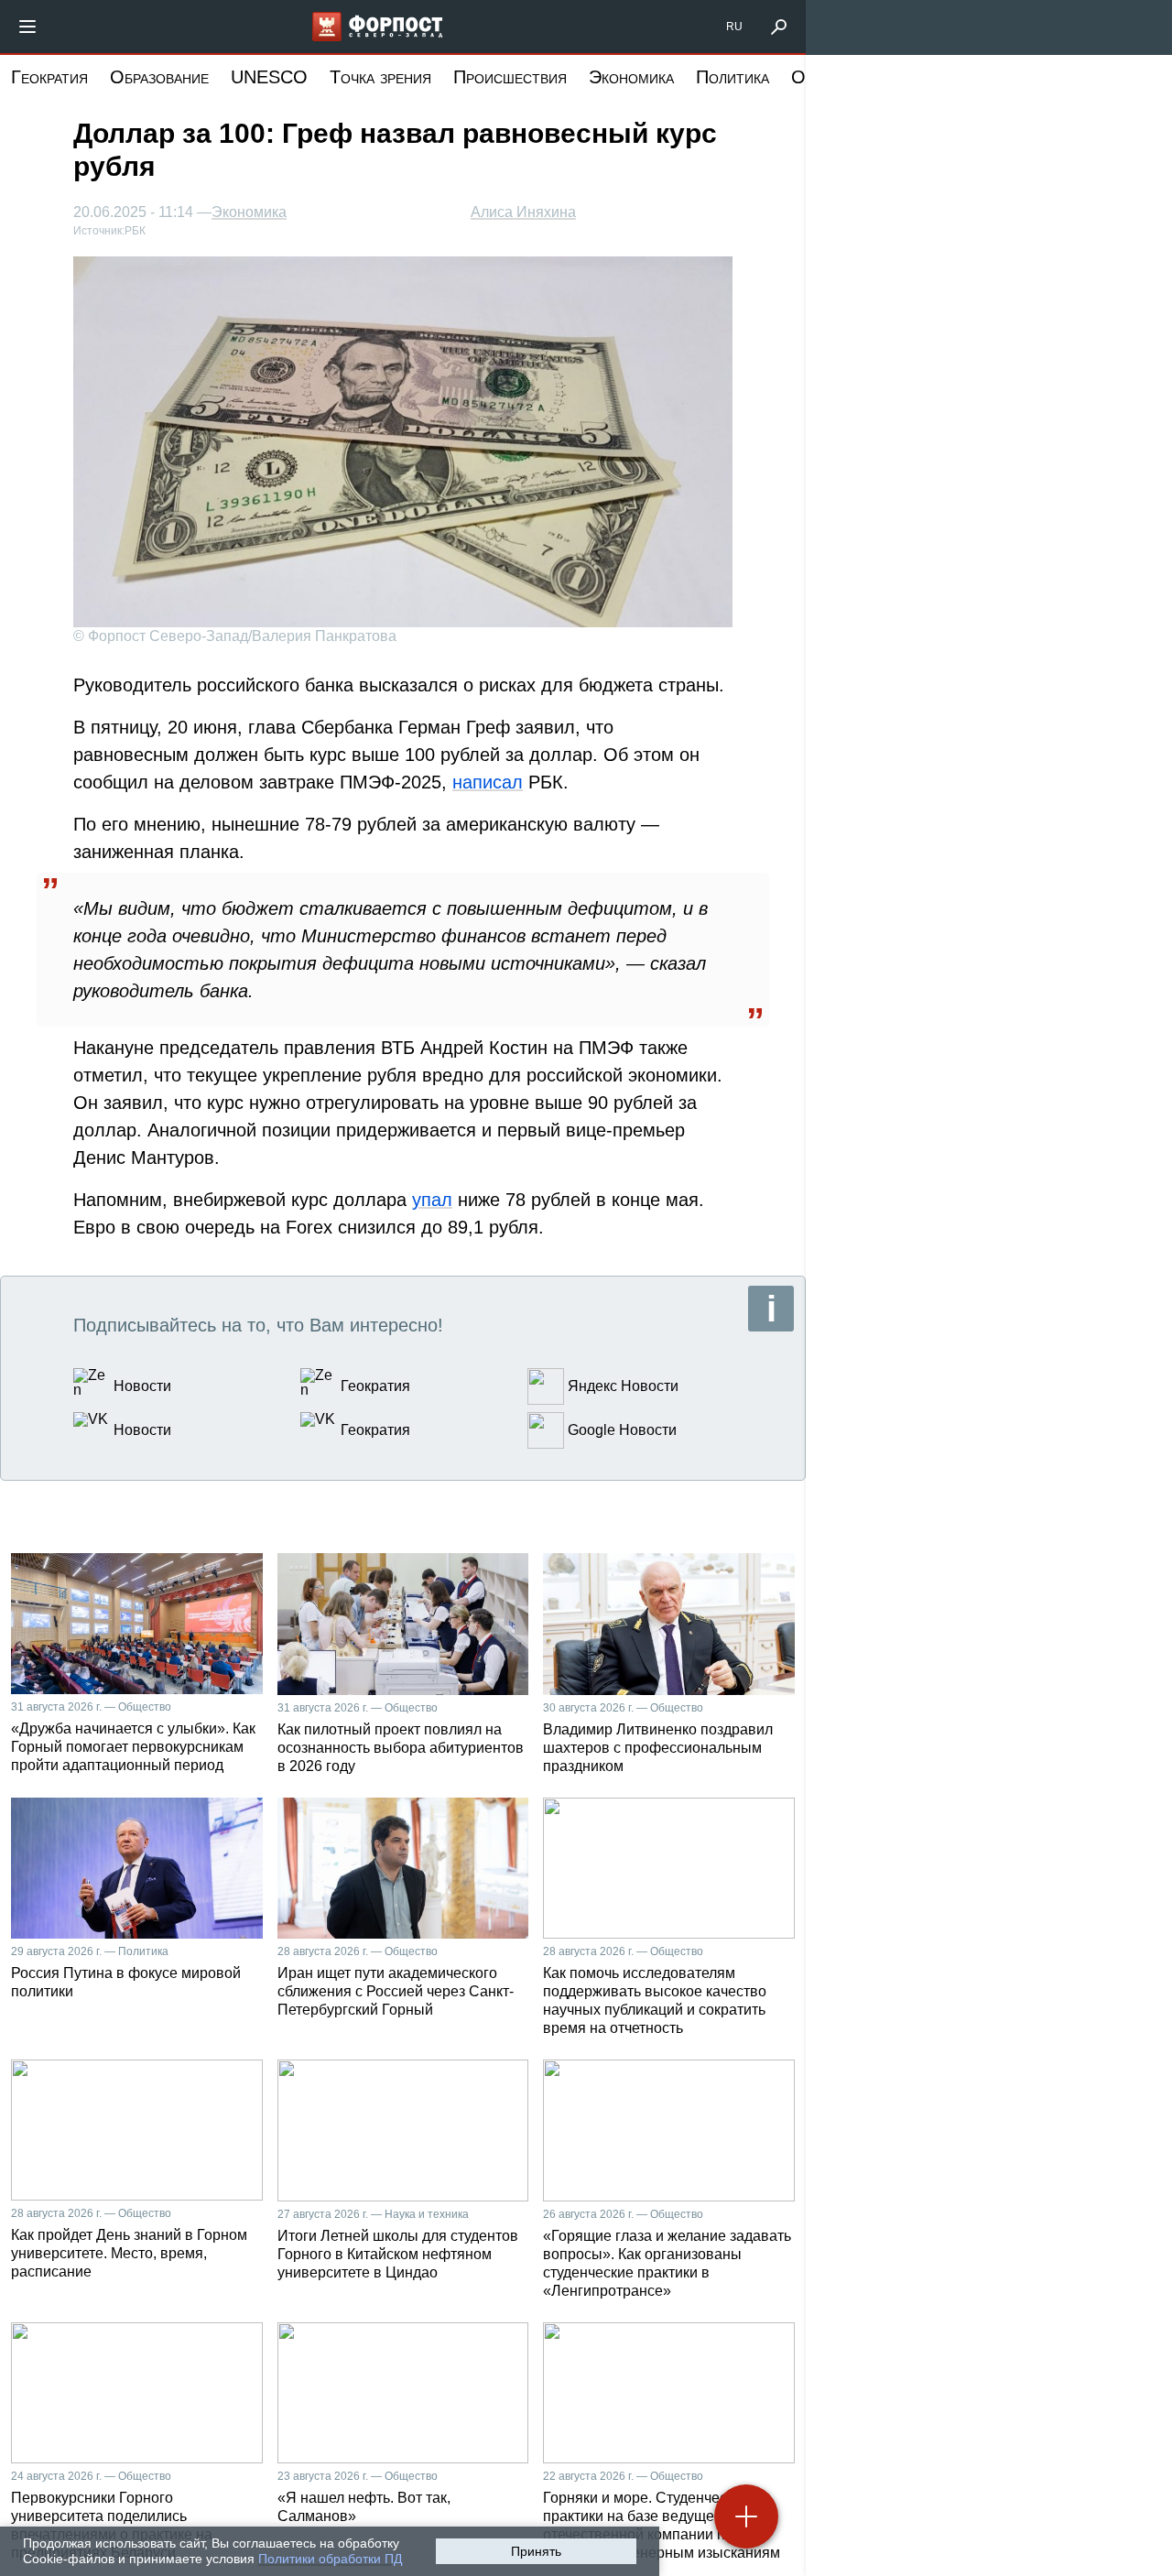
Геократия (49, 77)
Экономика (631, 77)
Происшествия (510, 77)
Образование (159, 77)
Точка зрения (380, 77)
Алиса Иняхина (523, 212)
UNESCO (269, 77)
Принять (536, 2551)
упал (432, 1200)
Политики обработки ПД (330, 2559)
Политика (732, 77)
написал (488, 782)
